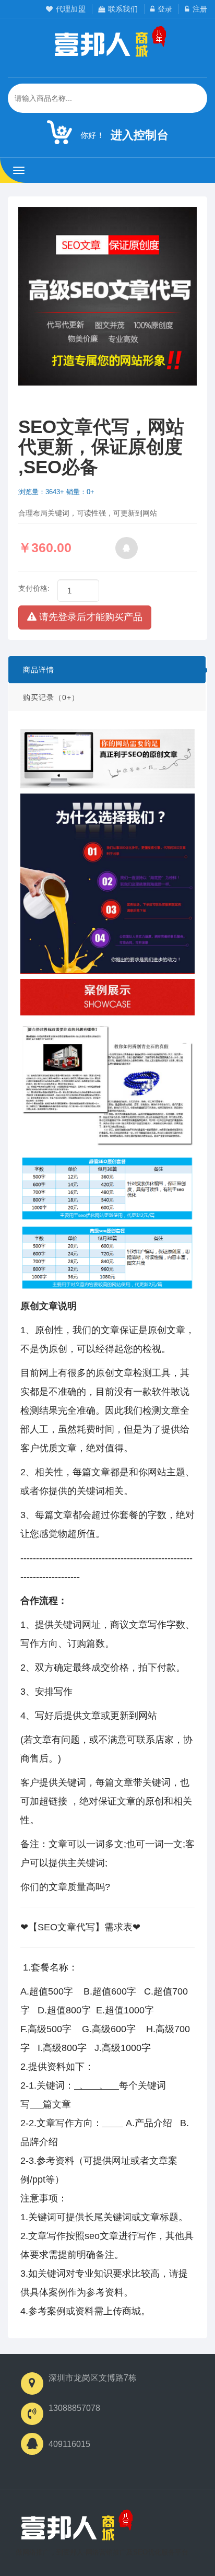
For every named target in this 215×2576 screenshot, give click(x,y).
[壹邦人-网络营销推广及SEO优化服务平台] (74, 2528)
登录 (165, 9)
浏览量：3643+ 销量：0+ (56, 492)
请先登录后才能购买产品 (89, 617)
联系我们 (123, 9)
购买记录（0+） (51, 697)
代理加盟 (71, 9)
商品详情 (39, 670)
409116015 (69, 2444)
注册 (200, 9)
